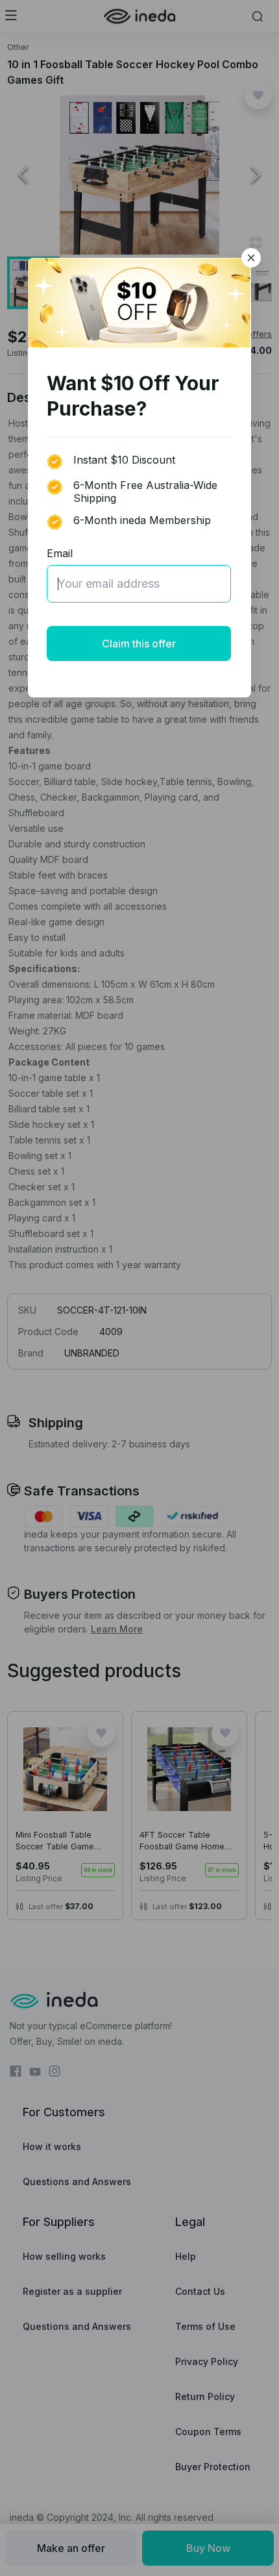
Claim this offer (139, 644)
